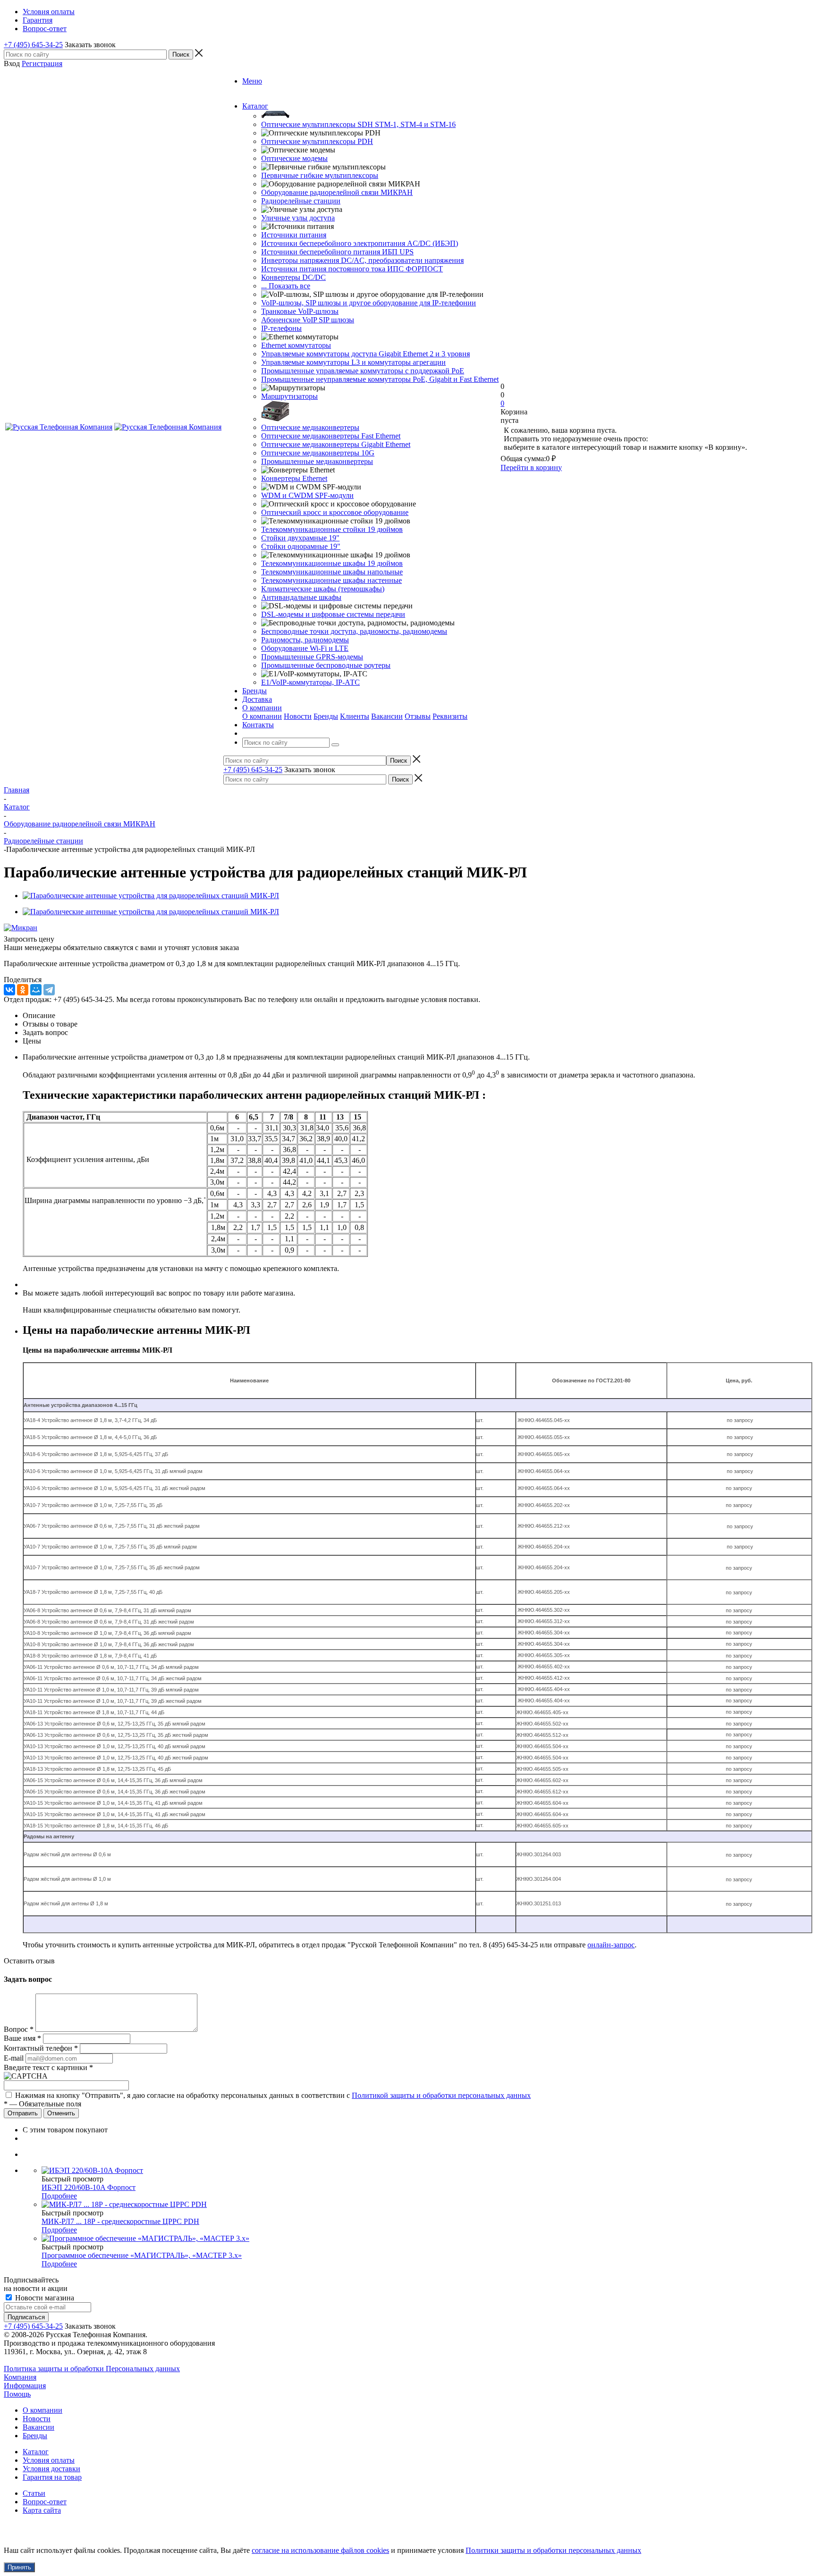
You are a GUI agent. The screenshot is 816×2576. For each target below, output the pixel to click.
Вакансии (387, 716)
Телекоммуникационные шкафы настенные (331, 580)
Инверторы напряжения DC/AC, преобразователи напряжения (362, 260)
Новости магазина (44, 2298)
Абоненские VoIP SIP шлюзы (308, 320)
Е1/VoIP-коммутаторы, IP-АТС (310, 682)
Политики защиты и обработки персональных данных (553, 2550)
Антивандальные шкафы (301, 597)
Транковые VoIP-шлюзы (300, 311)
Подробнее (59, 2196)
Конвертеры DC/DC (293, 277)
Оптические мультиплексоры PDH (317, 141)
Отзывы (418, 716)
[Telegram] (49, 990)
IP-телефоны (281, 328)
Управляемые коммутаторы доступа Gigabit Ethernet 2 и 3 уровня (365, 354)
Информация (25, 2386)
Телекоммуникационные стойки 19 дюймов (332, 529)
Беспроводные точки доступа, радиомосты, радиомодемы (354, 631)
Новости (298, 716)
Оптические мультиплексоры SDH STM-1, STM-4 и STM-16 (358, 124)
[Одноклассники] (23, 990)
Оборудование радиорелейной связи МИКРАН (337, 192)
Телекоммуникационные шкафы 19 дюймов (332, 563)
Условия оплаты (49, 2460)
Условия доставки (51, 2469)
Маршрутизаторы (289, 396)
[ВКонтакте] (9, 990)
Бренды (326, 716)
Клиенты (355, 716)
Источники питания (294, 235)
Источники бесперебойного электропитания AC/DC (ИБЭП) (360, 243)
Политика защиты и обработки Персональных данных (92, 2369)
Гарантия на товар (52, 2477)
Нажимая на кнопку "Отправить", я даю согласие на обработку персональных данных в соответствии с (273, 2095)
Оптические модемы (294, 158)
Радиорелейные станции (301, 201)
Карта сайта (42, 2510)
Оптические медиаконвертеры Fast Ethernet (331, 436)
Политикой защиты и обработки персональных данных (441, 2095)
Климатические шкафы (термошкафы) (323, 589)
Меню (252, 81)
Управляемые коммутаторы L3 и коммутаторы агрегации (353, 362)
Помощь (17, 2394)
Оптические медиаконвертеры (310, 427)
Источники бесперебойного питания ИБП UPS (337, 252)
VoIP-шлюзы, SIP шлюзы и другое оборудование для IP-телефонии (369, 303)
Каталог (36, 2452)
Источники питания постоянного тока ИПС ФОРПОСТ (352, 269)
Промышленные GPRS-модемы (312, 657)
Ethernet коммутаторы (296, 345)
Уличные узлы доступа (298, 218)
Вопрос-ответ (45, 2502)
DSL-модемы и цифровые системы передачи (333, 614)
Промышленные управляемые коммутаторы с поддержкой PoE (363, 371)
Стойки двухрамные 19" (300, 538)
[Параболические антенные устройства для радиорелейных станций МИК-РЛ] (151, 896)
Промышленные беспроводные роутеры (326, 665)
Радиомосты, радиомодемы (305, 640)
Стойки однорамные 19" (301, 546)
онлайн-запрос (611, 1945)
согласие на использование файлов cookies (320, 2550)
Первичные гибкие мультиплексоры (320, 175)
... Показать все (286, 286)
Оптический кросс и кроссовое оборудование (335, 512)
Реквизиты (450, 716)
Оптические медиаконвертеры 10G (318, 453)
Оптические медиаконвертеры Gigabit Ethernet (336, 444)
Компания (20, 2377)
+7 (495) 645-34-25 (33, 45)
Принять (19, 2567)
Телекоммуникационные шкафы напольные (332, 572)
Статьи (34, 2493)
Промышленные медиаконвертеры (317, 461)
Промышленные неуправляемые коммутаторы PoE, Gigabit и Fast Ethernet (380, 379)
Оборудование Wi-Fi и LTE (305, 648)
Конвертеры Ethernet (294, 478)
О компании (262, 716)
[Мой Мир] (36, 990)
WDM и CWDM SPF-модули (307, 495)
